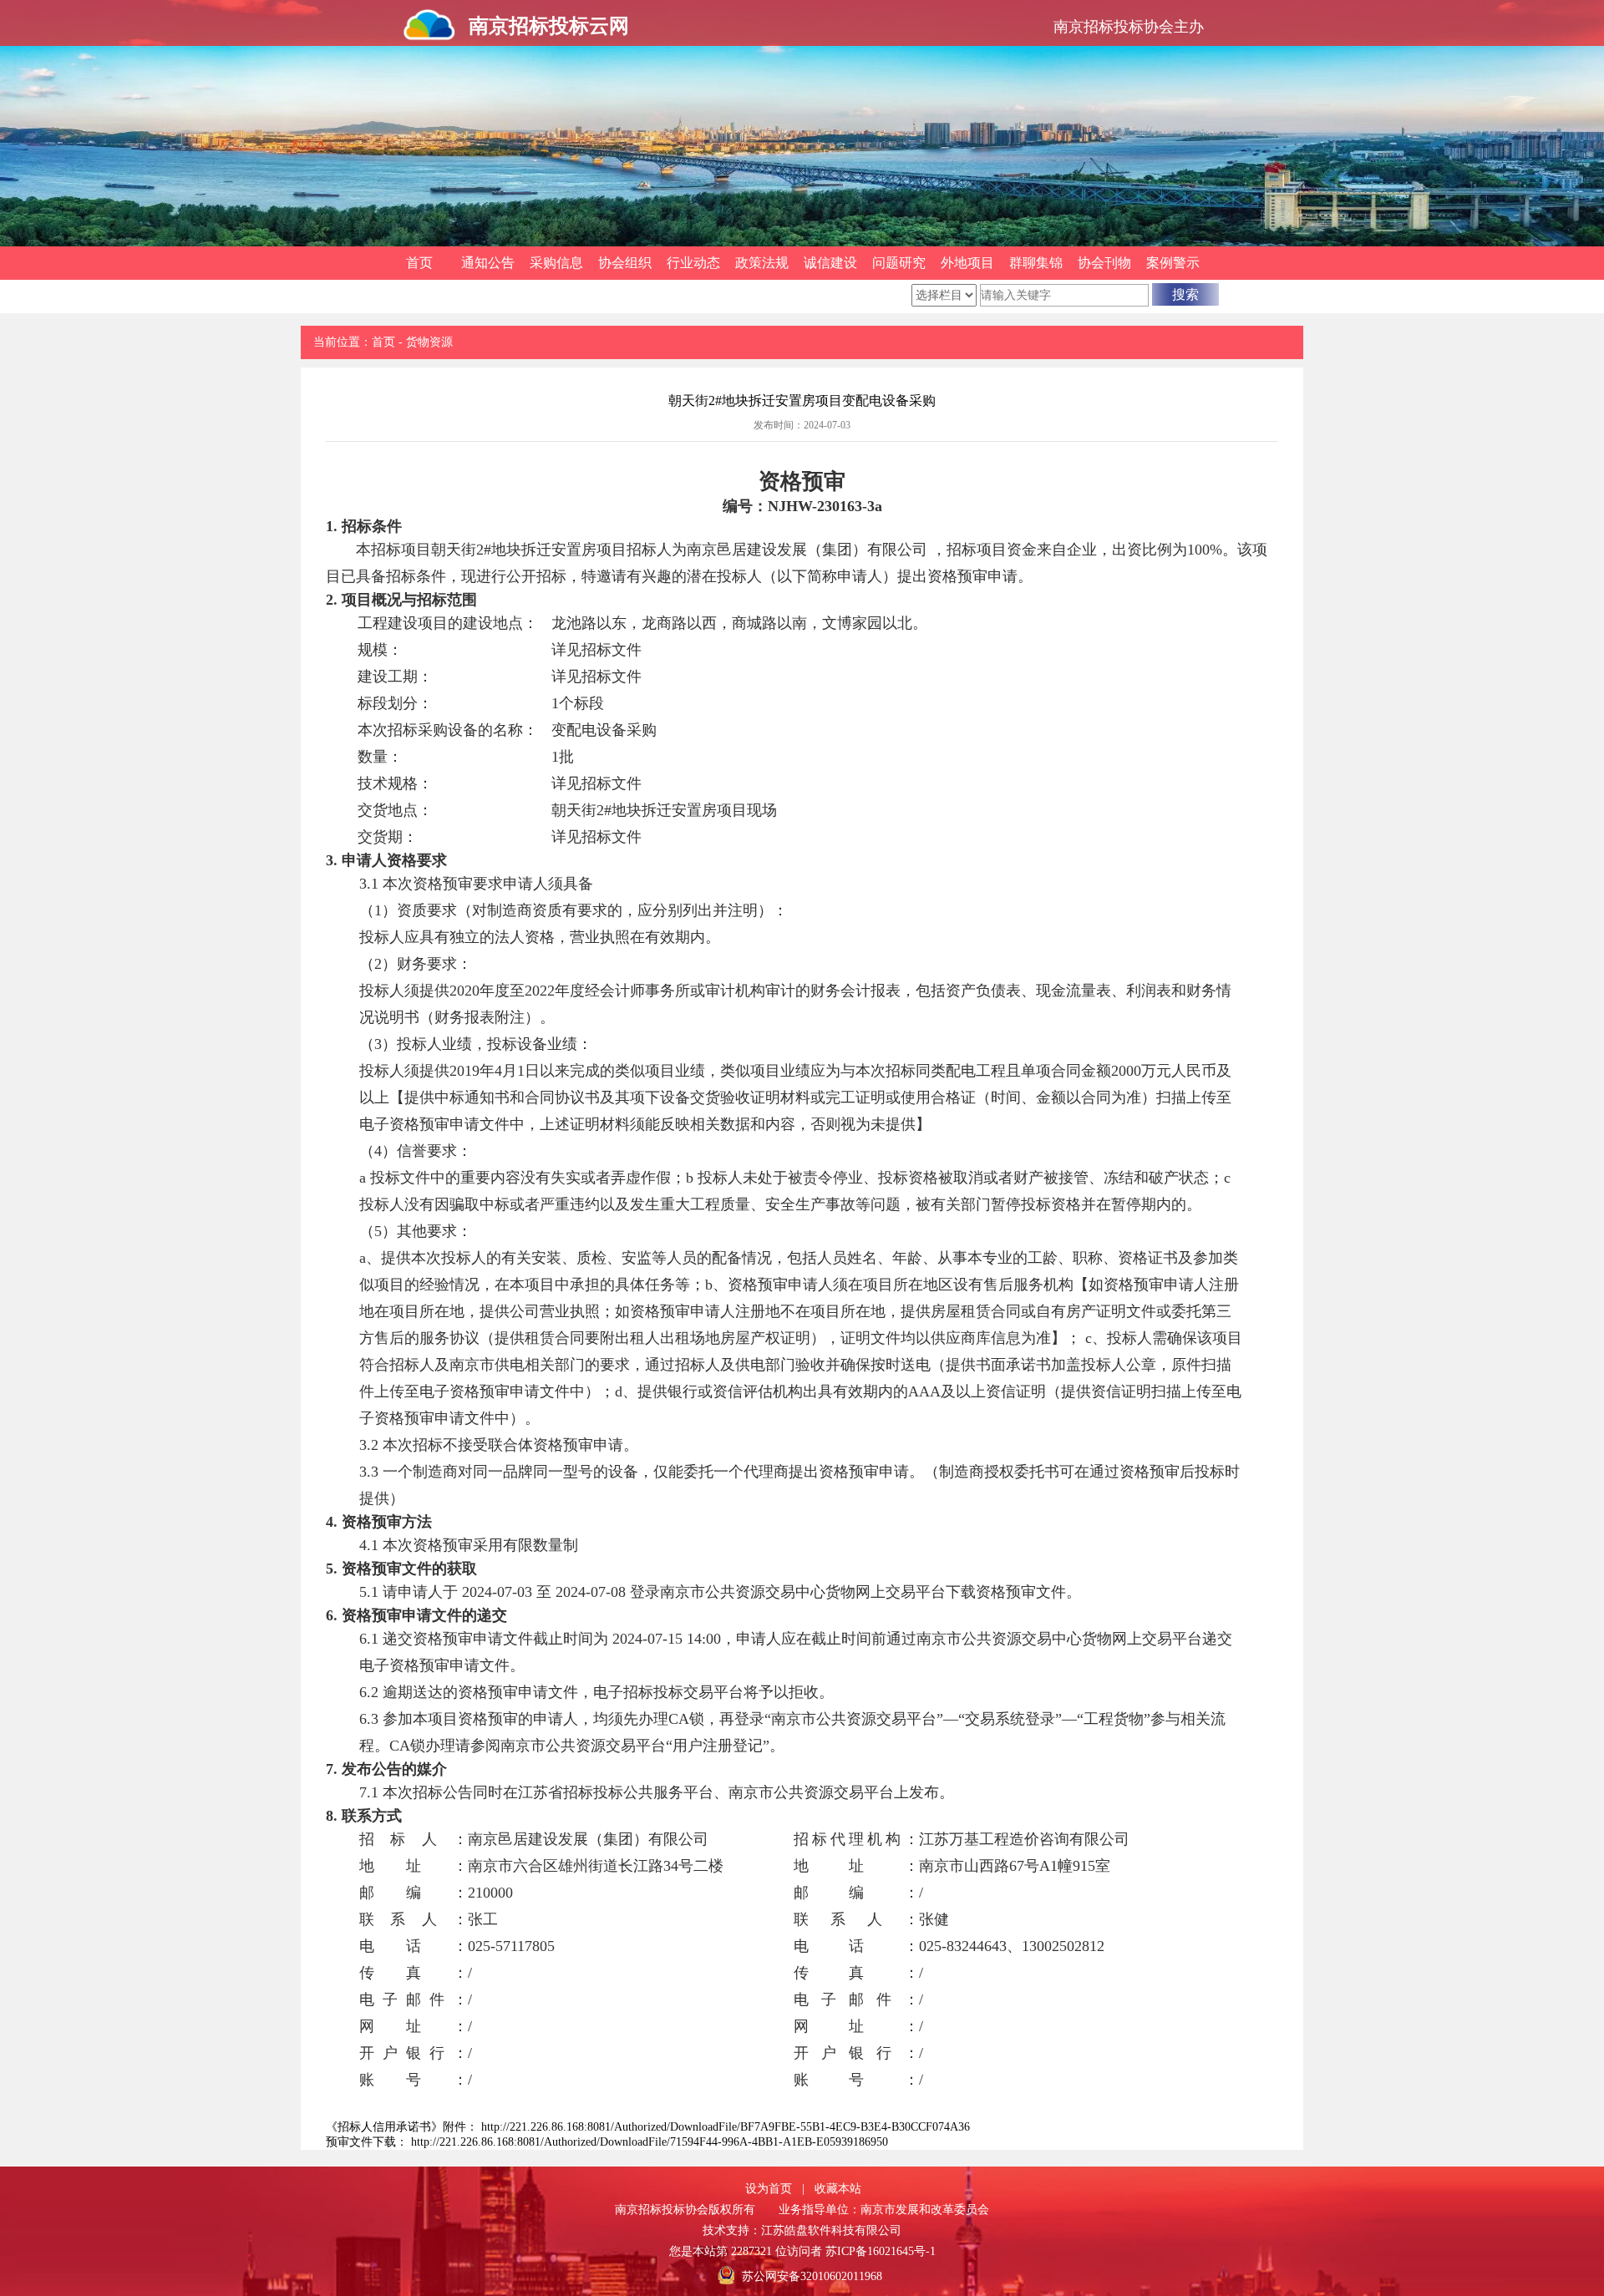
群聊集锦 (1036, 263)
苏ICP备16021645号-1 (881, 2251)
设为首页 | (775, 2189)
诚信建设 (830, 263)
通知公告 (488, 263)
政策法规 (762, 263)
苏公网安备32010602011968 (812, 2276)
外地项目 (967, 263)
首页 (419, 263)
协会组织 (625, 263)
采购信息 (556, 263)
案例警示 (1173, 263)
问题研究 (899, 263)
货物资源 (429, 342)
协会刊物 (1104, 263)
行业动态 (693, 263)
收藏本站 (838, 2189)
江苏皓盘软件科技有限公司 (831, 2230)
